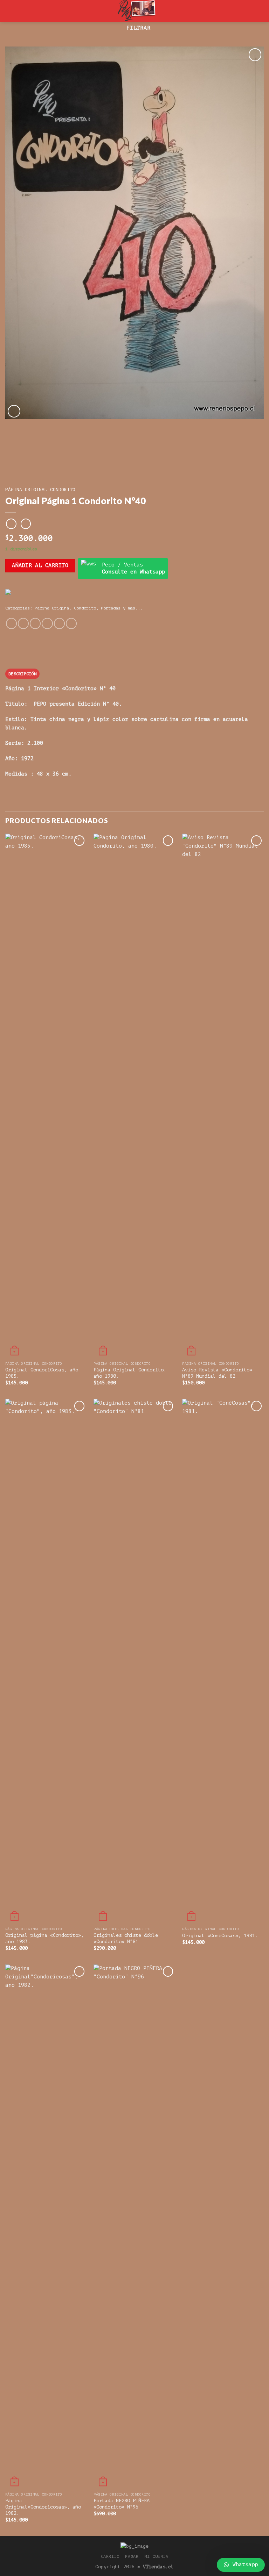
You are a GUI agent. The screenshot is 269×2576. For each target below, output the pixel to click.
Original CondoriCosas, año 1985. (42, 1373)
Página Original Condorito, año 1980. (130, 1373)
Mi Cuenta (156, 2557)
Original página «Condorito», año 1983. (44, 1938)
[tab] (22, 674)
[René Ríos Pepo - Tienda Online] (134, 11)
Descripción (22, 674)
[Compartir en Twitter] (35, 623)
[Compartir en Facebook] (23, 623)
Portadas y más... (122, 608)
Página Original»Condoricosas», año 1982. (43, 2507)
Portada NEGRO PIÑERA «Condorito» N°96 (122, 2504)
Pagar (132, 2557)
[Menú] (9, 11)
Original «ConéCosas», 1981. (220, 1936)
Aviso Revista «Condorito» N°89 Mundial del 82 (217, 1373)
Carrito (110, 2557)
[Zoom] (14, 411)
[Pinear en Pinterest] (59, 623)
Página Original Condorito (40, 490)
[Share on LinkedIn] (71, 623)
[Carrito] (260, 11)
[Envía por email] (47, 623)
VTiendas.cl (158, 2567)
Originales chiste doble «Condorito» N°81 (126, 1938)
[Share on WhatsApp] (11, 623)
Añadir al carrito (40, 566)
